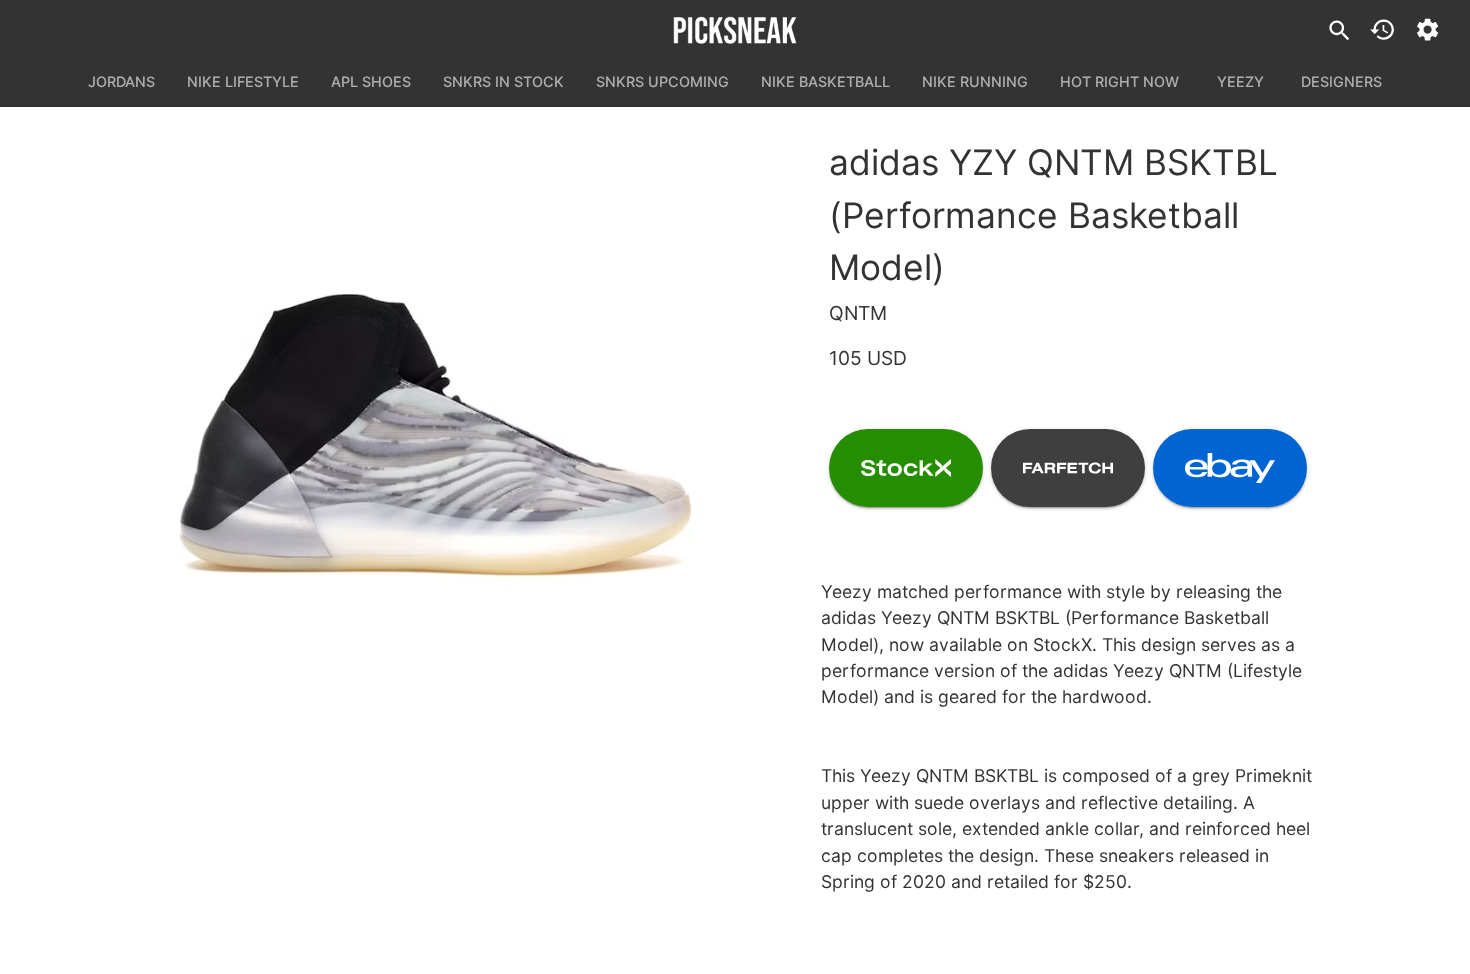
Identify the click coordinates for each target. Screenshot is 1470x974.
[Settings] (1427, 29)
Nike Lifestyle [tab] (243, 81)
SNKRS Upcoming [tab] (662, 81)
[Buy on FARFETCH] (1068, 468)
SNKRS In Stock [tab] (503, 81)
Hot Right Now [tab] (1119, 81)
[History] (1382, 29)
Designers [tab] (1341, 81)
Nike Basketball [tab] (825, 81)
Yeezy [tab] (1240, 81)
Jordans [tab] (121, 81)
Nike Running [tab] (975, 81)
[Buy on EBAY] (1230, 468)
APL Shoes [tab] (371, 81)
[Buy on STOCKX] (906, 468)
